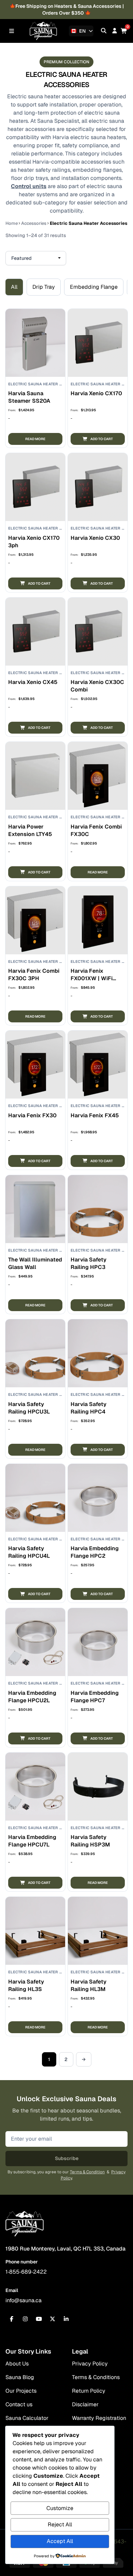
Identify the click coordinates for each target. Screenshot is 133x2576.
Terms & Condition (87, 2172)
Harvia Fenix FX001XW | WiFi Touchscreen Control (92, 982)
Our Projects (21, 2391)
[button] (98, 439)
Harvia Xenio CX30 (95, 538)
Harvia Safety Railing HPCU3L (29, 1408)
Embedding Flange (94, 287)
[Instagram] (25, 2319)
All (14, 287)
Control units (29, 186)
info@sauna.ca (24, 2300)
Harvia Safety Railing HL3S (26, 1985)
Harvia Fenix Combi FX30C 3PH (34, 975)
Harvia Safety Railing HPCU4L (29, 1552)
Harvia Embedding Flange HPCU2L (32, 1697)
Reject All (60, 2524)
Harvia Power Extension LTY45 (30, 830)
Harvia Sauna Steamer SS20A (29, 397)
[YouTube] (39, 2319)
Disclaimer (85, 2404)
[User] (115, 31)
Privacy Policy (90, 2364)
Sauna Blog (20, 2377)
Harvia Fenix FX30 (32, 1115)
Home (12, 223)
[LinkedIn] (66, 2319)
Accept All (60, 2541)
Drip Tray (44, 287)
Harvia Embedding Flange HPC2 (95, 1552)
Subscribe (67, 2158)
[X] (53, 2319)
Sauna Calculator (27, 2418)
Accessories (34, 223)
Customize (60, 2508)
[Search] (104, 31)
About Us (17, 2364)
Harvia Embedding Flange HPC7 (95, 1697)
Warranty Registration (99, 2418)
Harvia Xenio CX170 (96, 393)
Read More (35, 439)
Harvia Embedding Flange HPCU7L (32, 1841)
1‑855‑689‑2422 (26, 2272)
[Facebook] (12, 2319)
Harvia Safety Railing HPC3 (88, 1263)
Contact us (19, 2404)
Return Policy (89, 2391)
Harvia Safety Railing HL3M (88, 1985)
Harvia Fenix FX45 (95, 1115)
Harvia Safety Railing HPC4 (88, 1408)
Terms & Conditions (96, 2377)
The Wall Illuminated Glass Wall (35, 1263)
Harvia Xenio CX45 (33, 682)
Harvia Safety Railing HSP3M (90, 1841)
